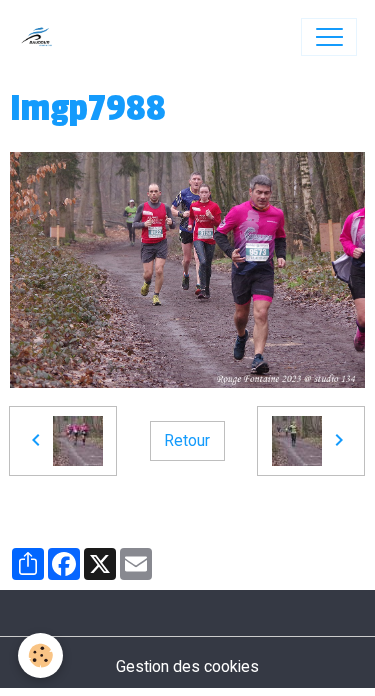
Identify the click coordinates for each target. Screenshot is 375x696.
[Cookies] (40, 655)
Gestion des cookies (187, 666)
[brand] (41, 37)
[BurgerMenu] (329, 37)
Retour (187, 440)
